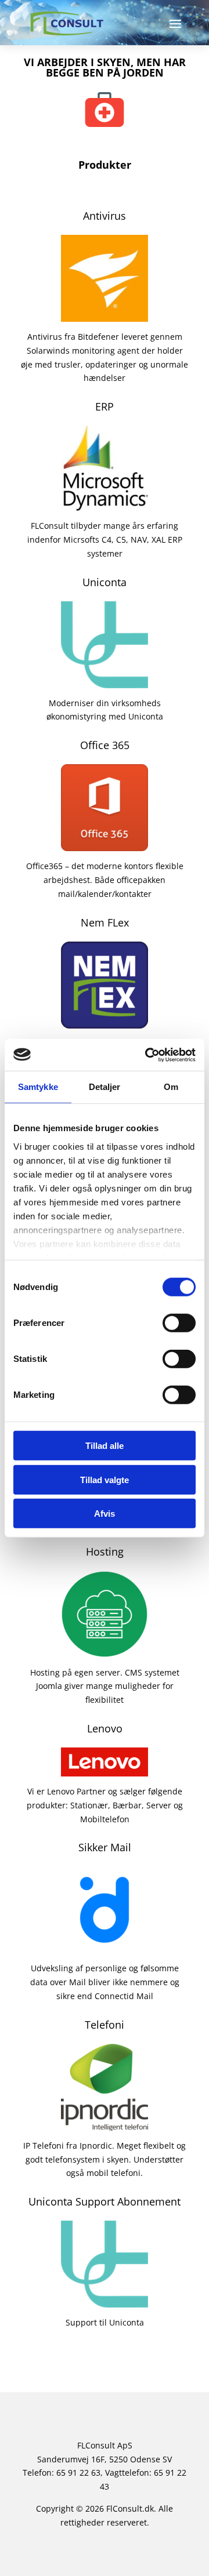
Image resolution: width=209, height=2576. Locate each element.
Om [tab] (171, 1087)
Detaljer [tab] (105, 1087)
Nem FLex (105, 922)
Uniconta (105, 582)
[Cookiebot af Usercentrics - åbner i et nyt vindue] (147, 1055)
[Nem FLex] (105, 1021)
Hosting (105, 1552)
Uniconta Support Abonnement (105, 2201)
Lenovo (105, 1728)
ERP (105, 406)
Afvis (105, 1514)
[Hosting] (105, 1650)
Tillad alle (105, 1446)
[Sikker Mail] (105, 1947)
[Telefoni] (105, 2123)
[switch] (179, 1323)
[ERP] (105, 504)
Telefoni (105, 2025)
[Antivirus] (105, 315)
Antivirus (105, 216)
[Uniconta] (105, 681)
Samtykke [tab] (38, 1087)
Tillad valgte (105, 1479)
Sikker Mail (105, 1847)
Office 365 (105, 745)
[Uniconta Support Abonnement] (105, 2300)
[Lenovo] (105, 1769)
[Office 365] (105, 844)
